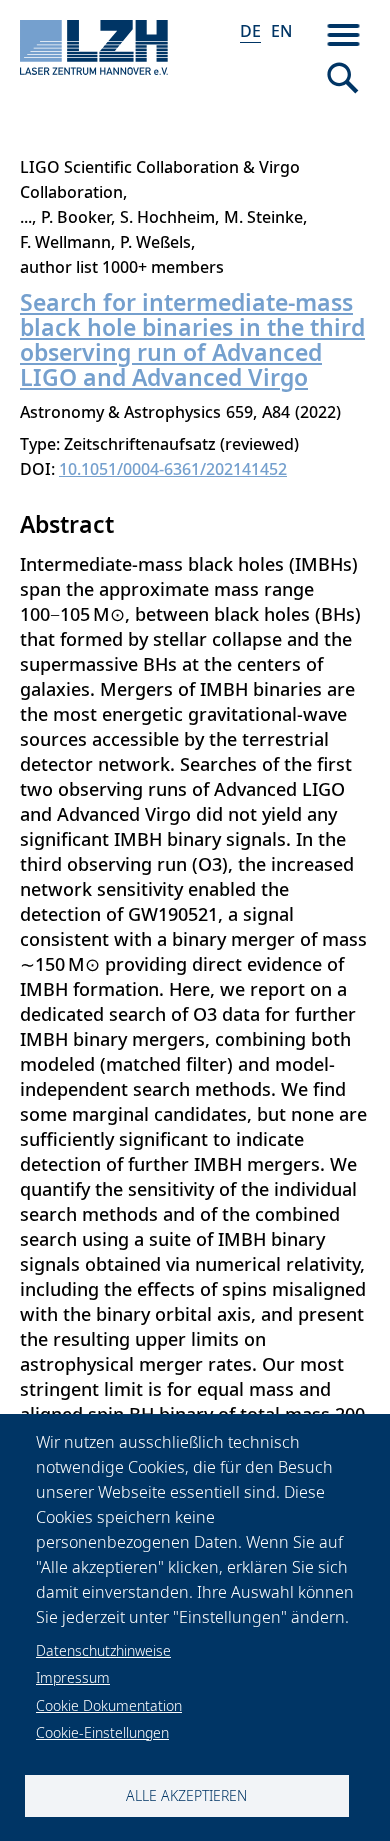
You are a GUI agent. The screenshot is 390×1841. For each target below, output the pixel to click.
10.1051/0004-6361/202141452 (173, 469)
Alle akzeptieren (186, 1795)
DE (250, 31)
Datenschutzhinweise (103, 1650)
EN (281, 31)
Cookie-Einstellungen (102, 1732)
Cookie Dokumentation (109, 1705)
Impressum (73, 1677)
